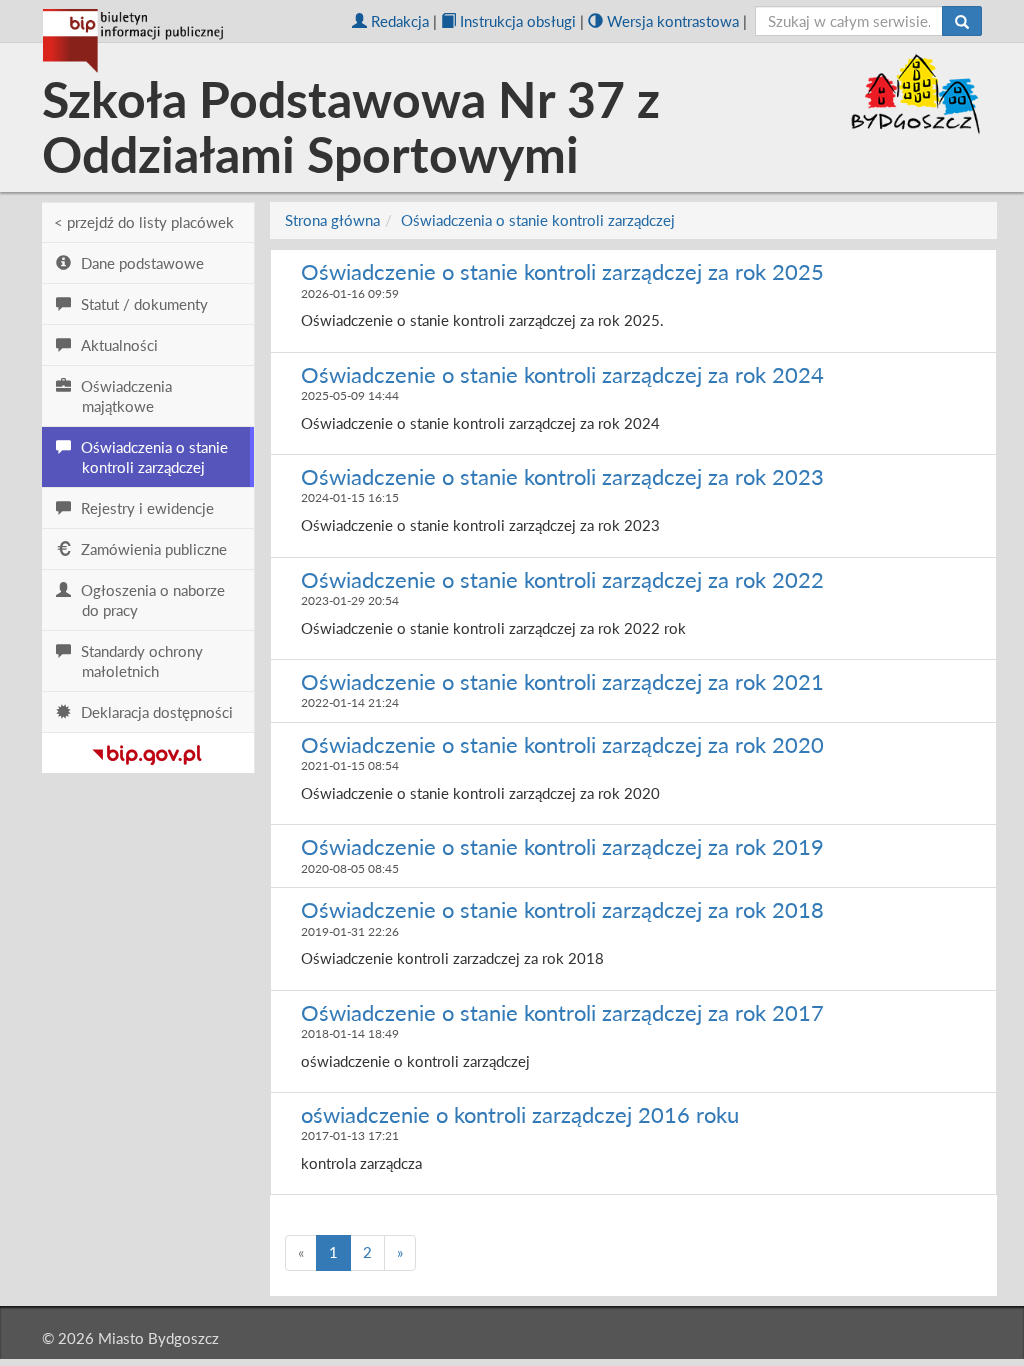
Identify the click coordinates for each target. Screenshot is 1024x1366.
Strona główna (332, 220)
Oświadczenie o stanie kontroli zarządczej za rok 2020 (562, 744)
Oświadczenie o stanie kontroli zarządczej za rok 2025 (562, 271)
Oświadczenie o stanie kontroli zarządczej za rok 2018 (562, 909)
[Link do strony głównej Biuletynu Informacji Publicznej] (147, 751)
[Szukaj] (962, 21)
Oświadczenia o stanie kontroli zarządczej (538, 220)
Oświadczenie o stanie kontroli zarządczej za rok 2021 (562, 681)
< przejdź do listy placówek (144, 222)
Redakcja (400, 21)
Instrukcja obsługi (518, 21)
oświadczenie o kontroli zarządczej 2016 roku (520, 1114)
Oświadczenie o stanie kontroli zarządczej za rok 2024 (562, 374)
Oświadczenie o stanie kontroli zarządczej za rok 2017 (562, 1012)
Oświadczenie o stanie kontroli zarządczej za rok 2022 (562, 579)
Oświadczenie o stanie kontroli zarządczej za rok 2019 (562, 846)
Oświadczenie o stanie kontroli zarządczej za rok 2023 (562, 476)
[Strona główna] (133, 41)
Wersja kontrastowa (673, 21)
